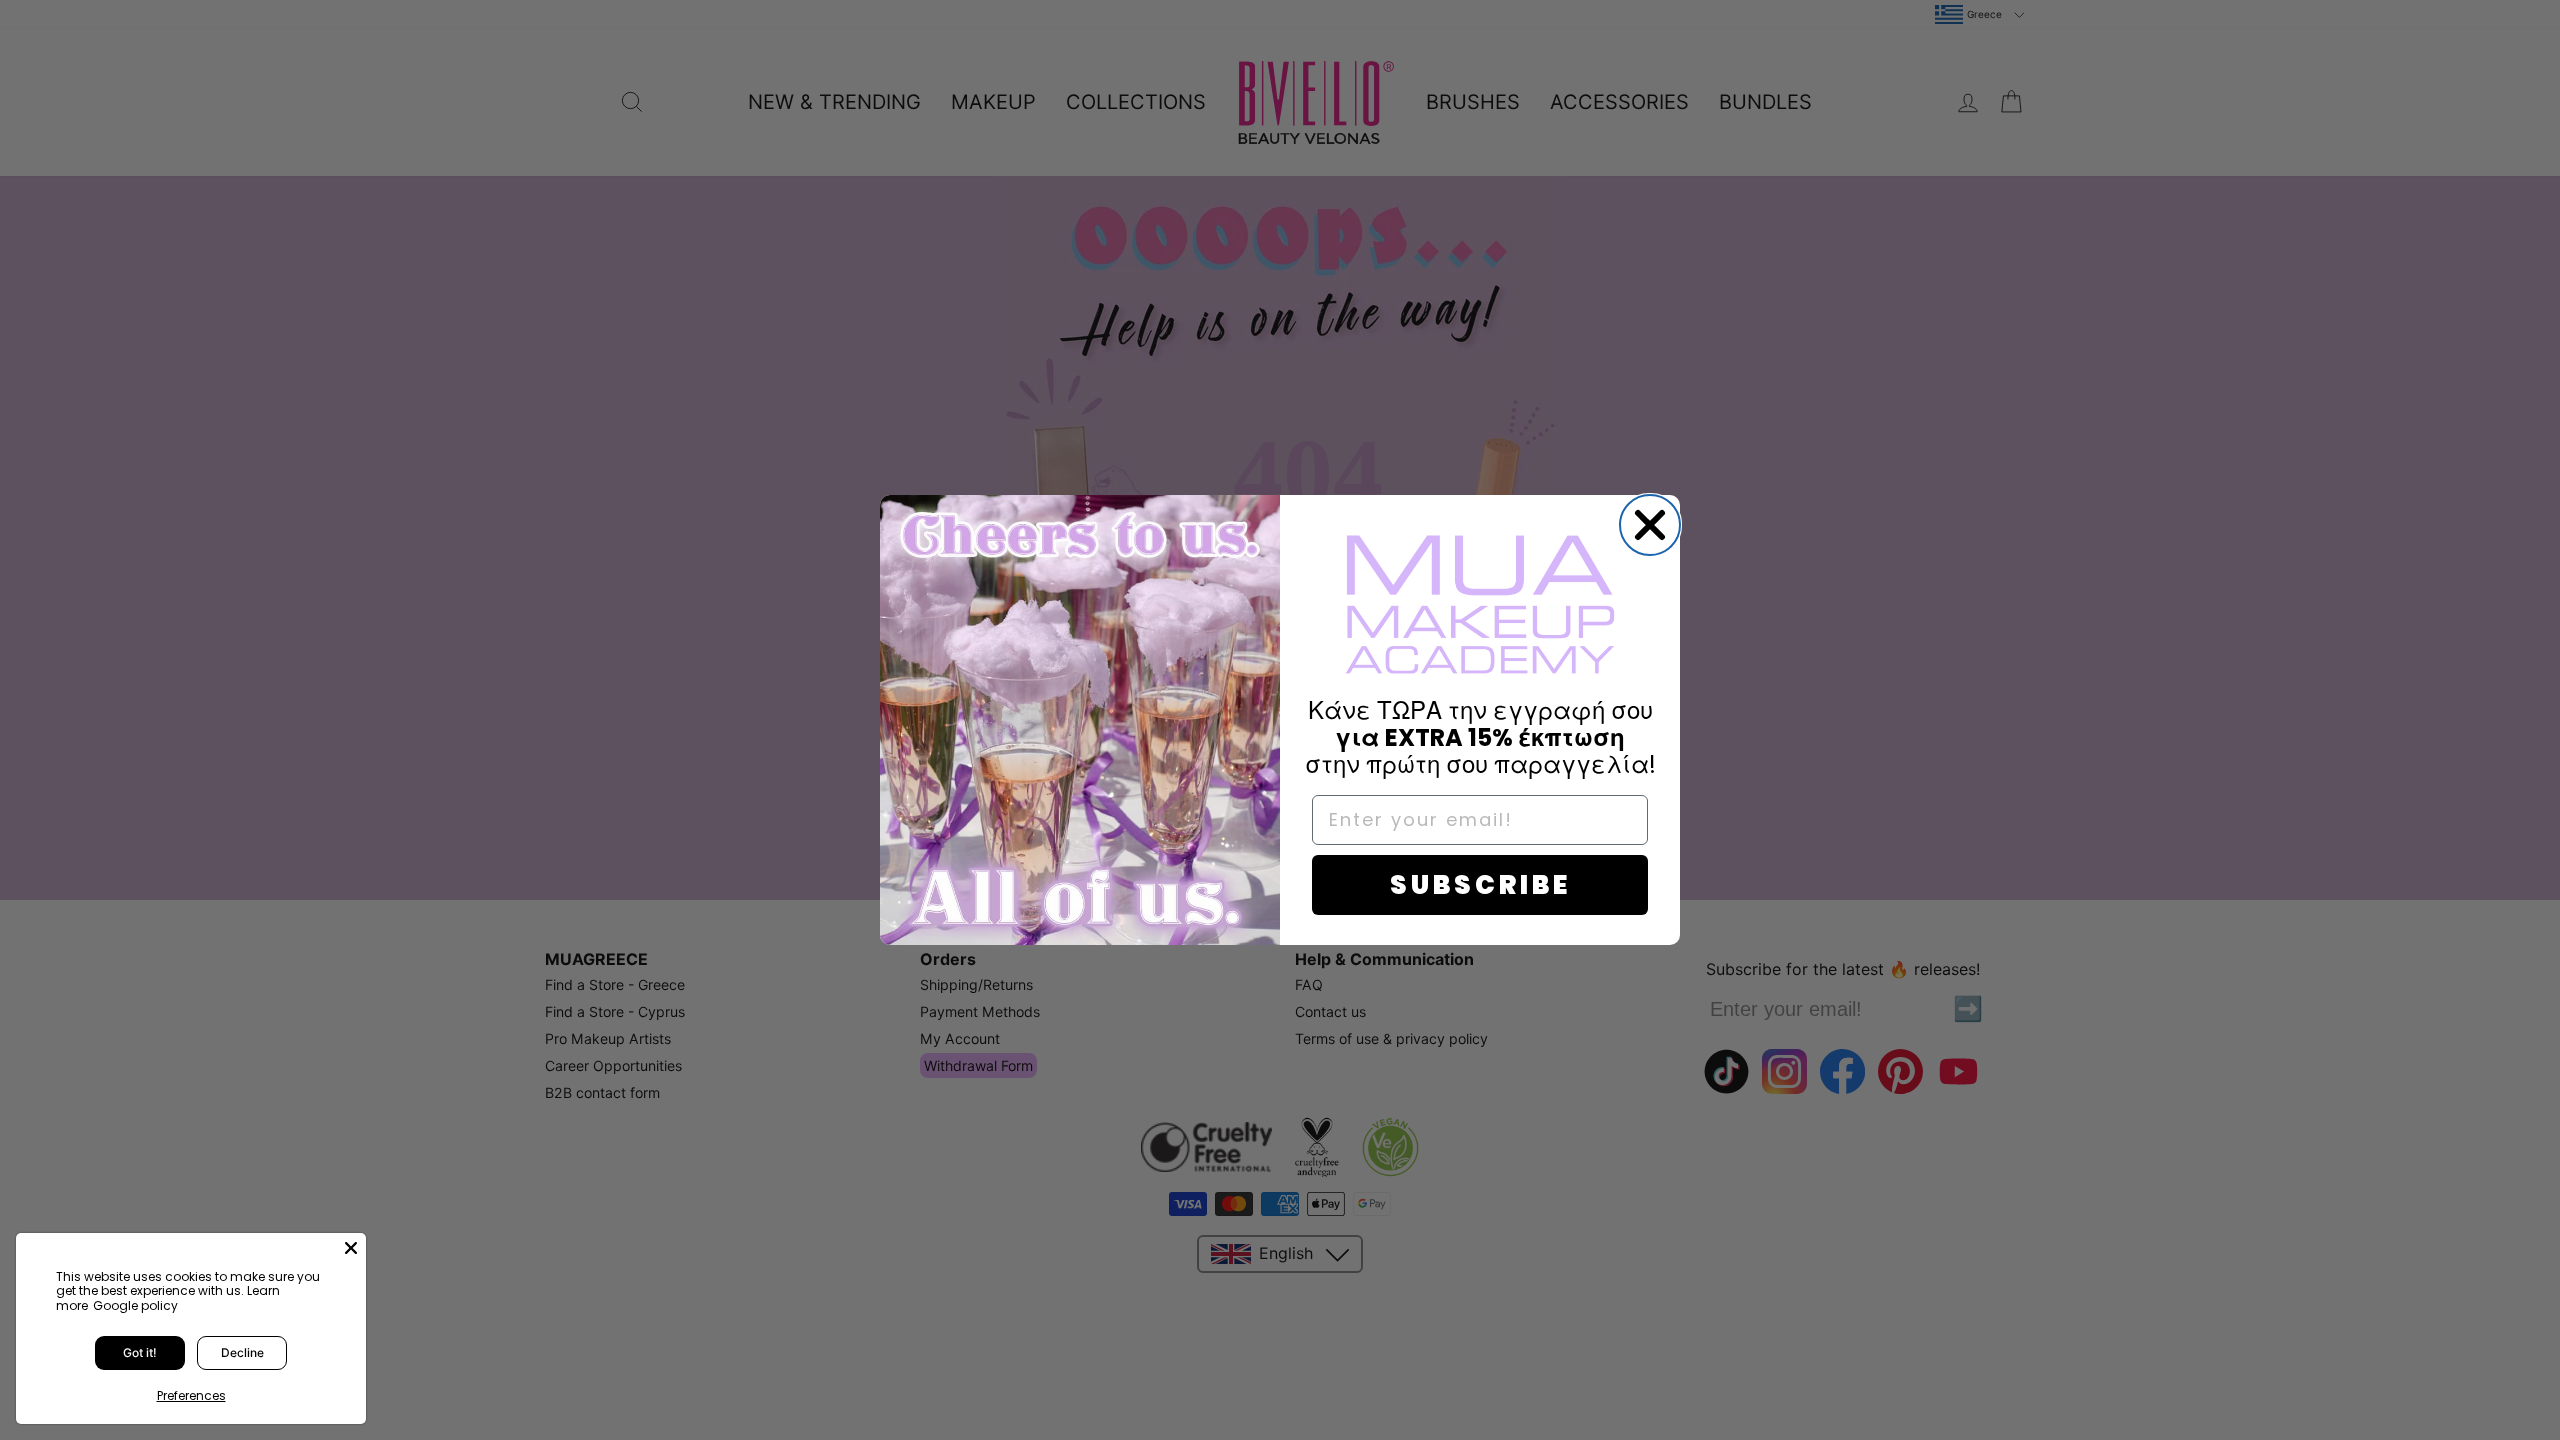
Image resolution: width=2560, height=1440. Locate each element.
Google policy (135, 1305)
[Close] (351, 1248)
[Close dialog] (1650, 525)
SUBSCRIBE (1480, 885)
